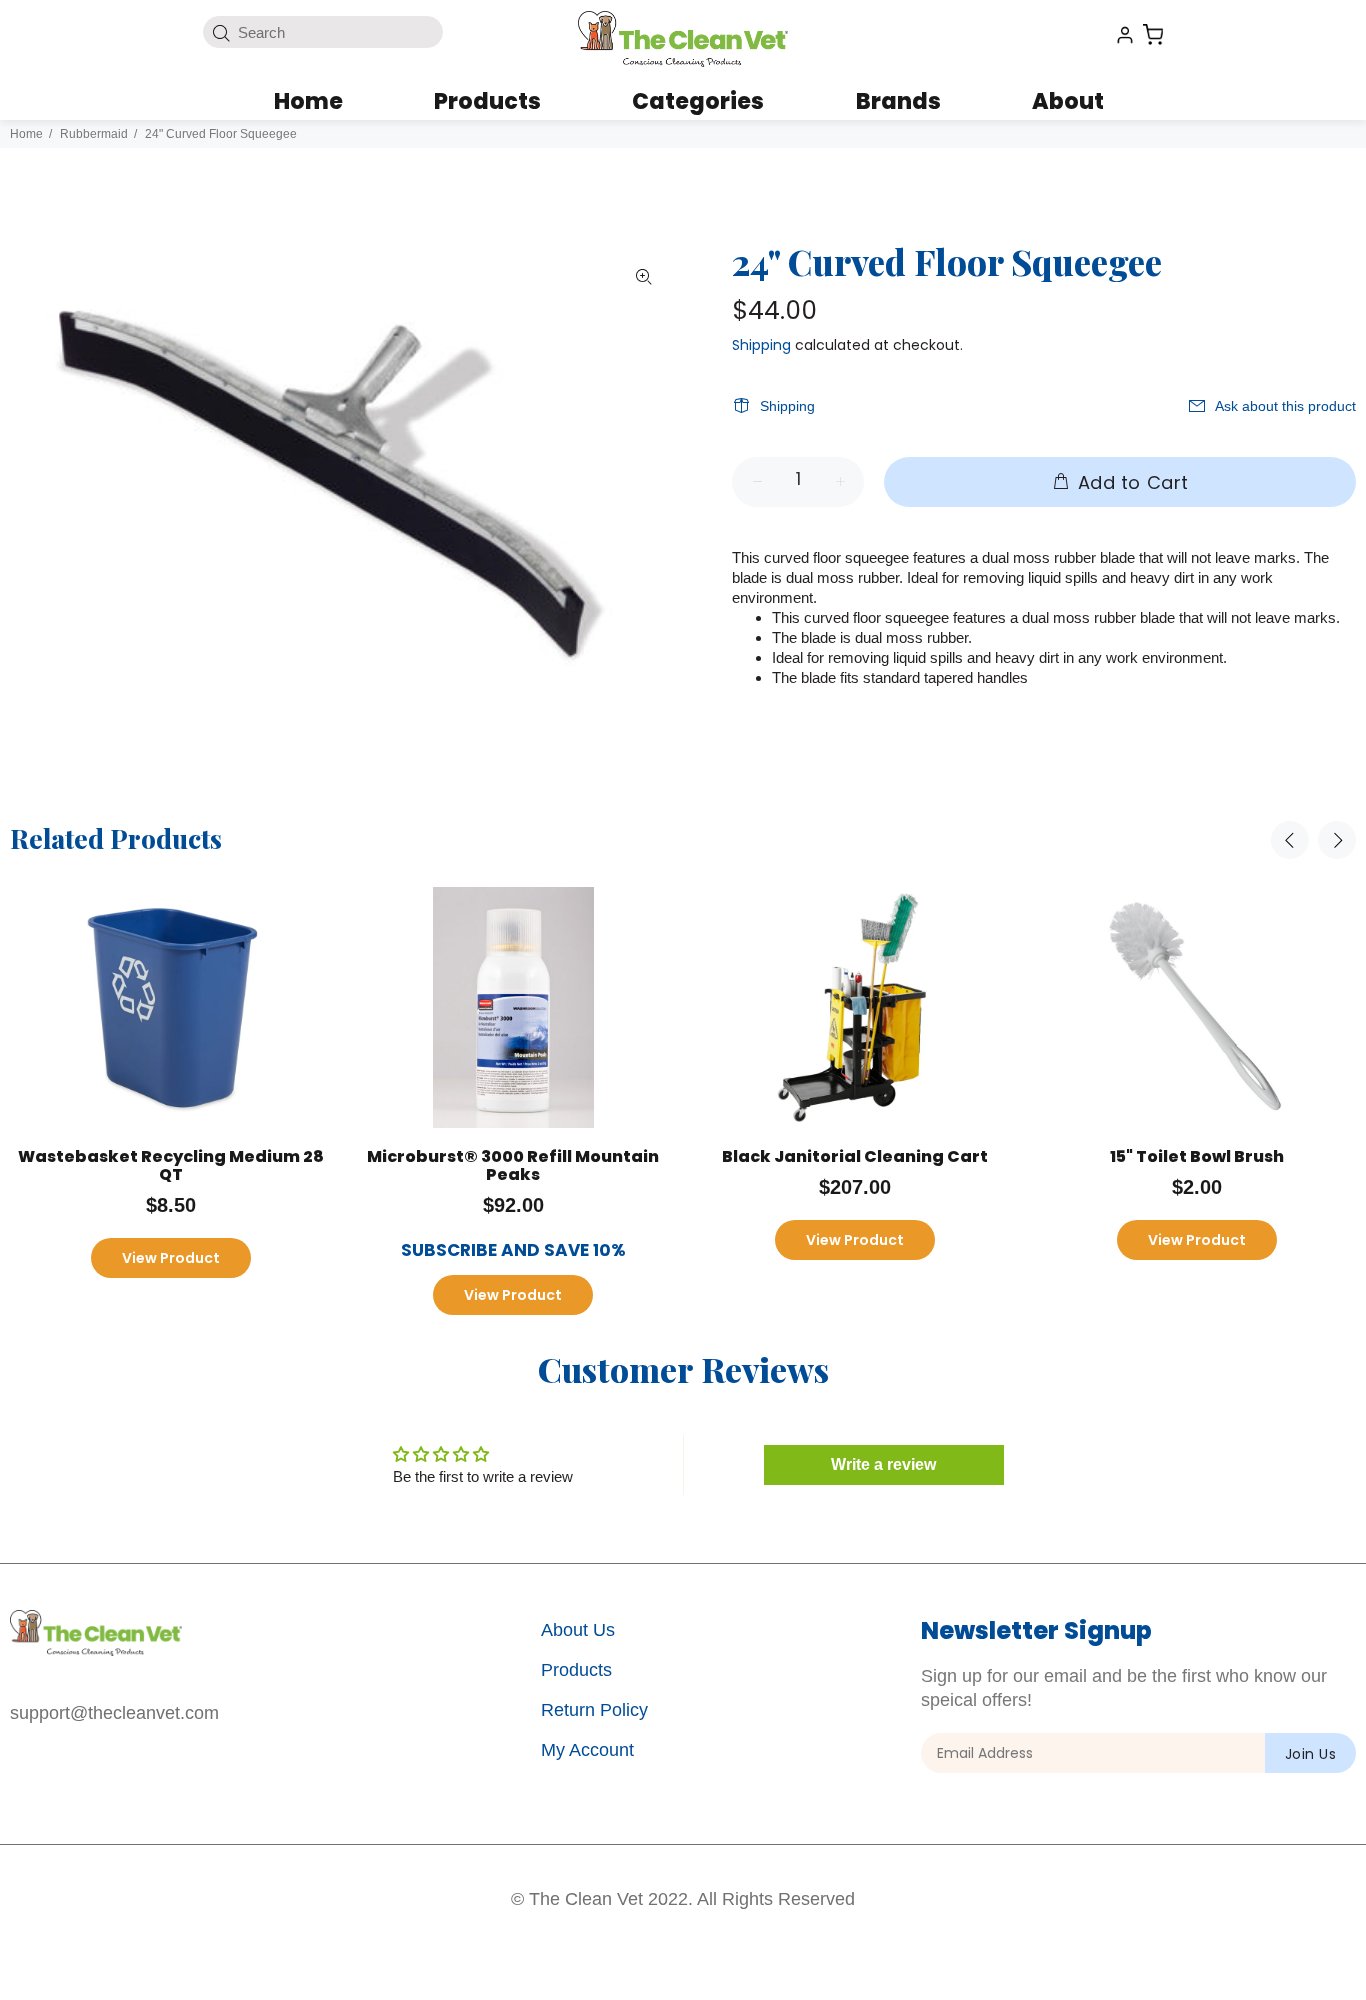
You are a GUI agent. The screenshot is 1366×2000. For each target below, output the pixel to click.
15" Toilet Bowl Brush (1197, 1156)
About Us (578, 1630)
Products (576, 1670)
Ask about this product (1285, 406)
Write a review (883, 1464)
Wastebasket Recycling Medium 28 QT (171, 1165)
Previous (1290, 840)
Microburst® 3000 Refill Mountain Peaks (513, 1165)
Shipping (761, 345)
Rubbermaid (94, 134)
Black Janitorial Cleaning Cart (855, 1156)
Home (26, 134)
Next (1337, 840)
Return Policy (594, 1710)
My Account (587, 1750)
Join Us (1310, 1754)
